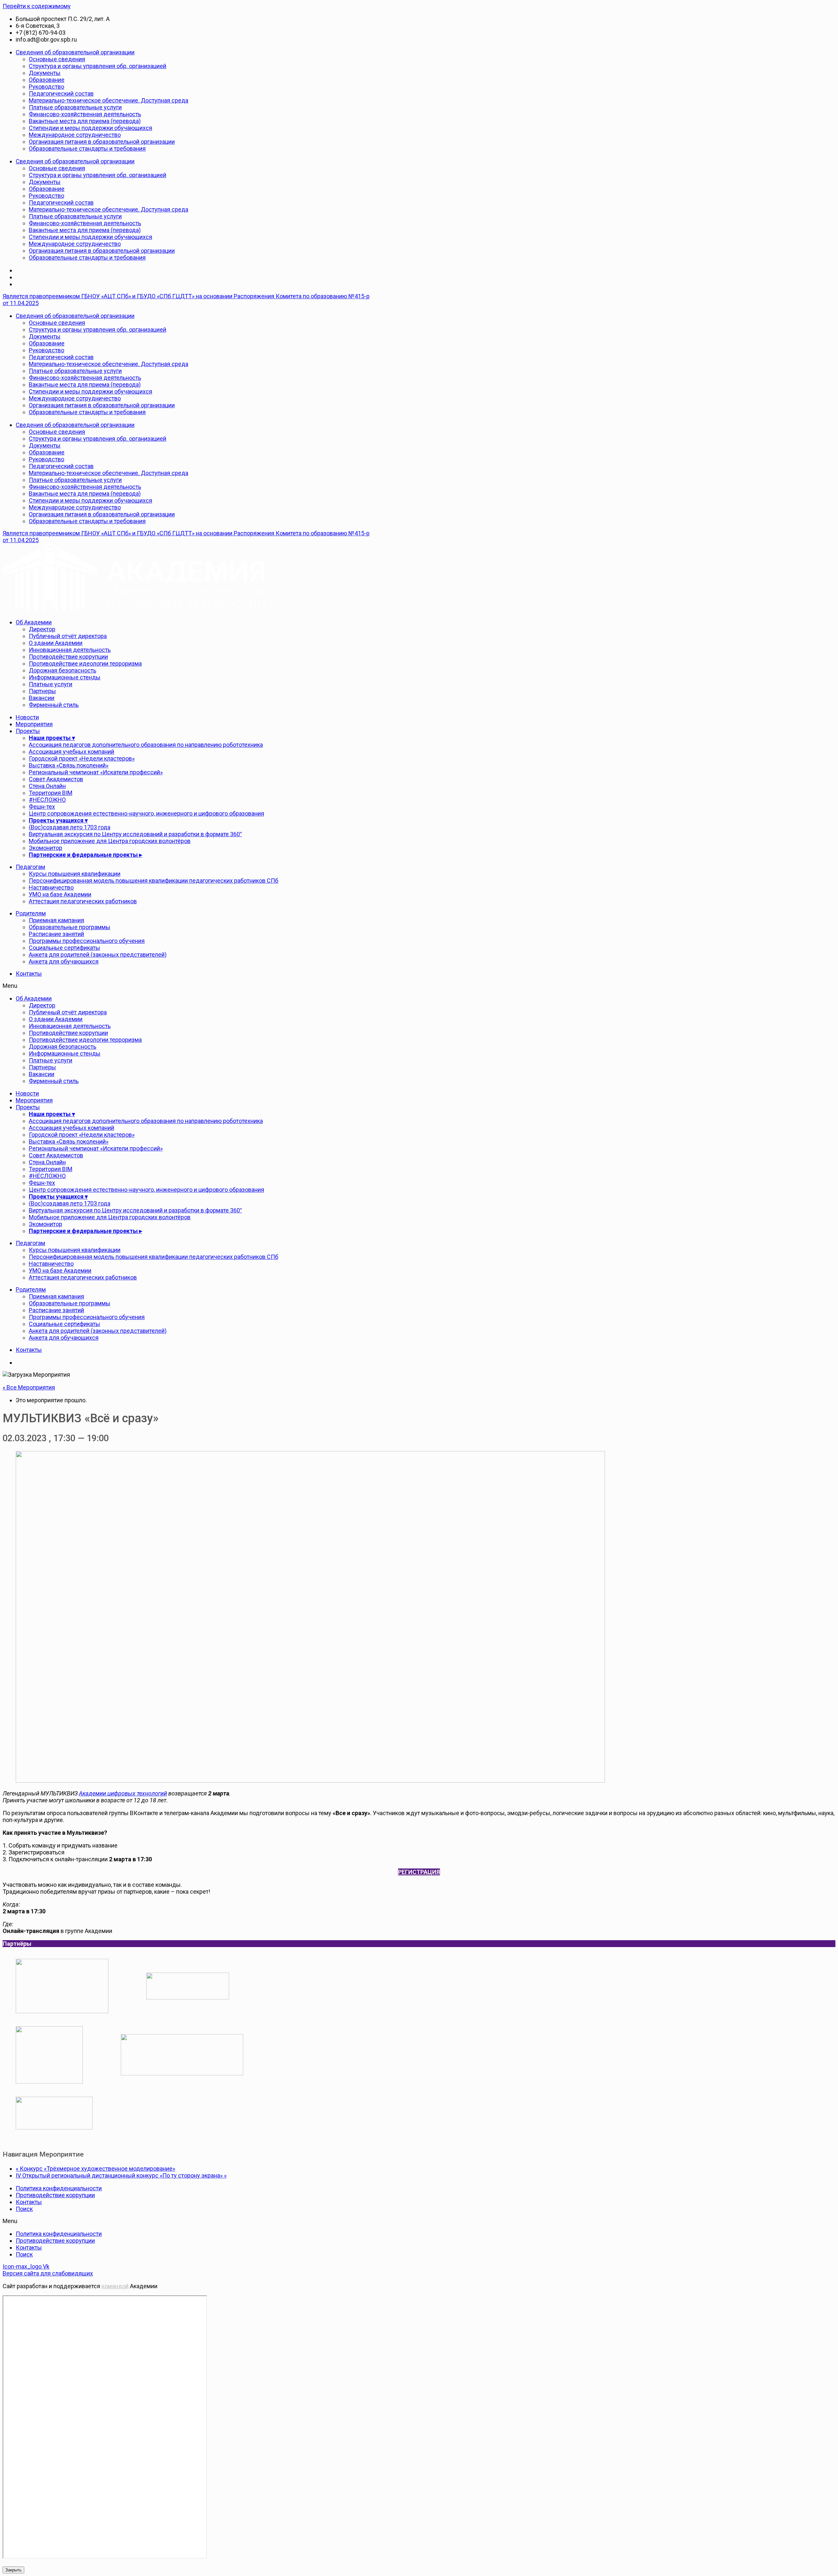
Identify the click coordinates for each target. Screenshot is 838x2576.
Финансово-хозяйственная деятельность (85, 114)
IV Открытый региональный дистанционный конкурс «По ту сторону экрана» (121, 2175)
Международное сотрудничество (75, 135)
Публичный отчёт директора (68, 636)
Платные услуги (51, 684)
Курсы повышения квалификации (75, 874)
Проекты (28, 731)
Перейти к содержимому (37, 6)
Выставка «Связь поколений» (69, 765)
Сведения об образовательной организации (75, 52)
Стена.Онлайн (47, 786)
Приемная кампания (56, 920)
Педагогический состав (61, 93)
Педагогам (30, 867)
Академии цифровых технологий (123, 1793)
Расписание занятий (56, 934)
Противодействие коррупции (68, 657)
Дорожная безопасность (63, 670)
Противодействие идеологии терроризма (85, 663)
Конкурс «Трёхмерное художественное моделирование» (95, 2169)
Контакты (29, 974)
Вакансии (42, 698)
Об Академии (34, 622)
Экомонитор (46, 848)
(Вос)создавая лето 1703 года (70, 827)
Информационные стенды (65, 677)
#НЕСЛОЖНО (47, 800)
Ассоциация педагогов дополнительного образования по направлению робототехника (146, 745)
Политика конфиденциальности (59, 2188)
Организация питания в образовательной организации (102, 142)
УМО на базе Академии (60, 894)
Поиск (24, 2209)
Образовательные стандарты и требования (87, 148)
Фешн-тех (42, 807)
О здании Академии (56, 643)
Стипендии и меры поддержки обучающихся (91, 128)
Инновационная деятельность (70, 650)
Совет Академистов (56, 779)
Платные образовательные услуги (75, 107)
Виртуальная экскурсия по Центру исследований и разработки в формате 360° (135, 834)
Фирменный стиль (54, 705)
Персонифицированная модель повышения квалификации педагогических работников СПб (154, 881)
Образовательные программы (70, 927)
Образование (47, 80)
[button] (189, 986)
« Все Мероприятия (29, 1387)
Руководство (46, 87)
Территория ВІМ (51, 793)
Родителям (31, 913)
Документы (45, 73)
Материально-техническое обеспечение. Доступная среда (109, 100)
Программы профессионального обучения (87, 941)
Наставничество (51, 887)
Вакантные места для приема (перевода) (85, 121)
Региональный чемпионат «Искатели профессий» (96, 772)
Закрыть (13, 2570)
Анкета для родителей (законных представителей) (98, 955)
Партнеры (42, 691)
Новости (27, 717)
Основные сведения (57, 59)
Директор (42, 629)
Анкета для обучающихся (64, 961)
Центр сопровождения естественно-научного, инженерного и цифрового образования (146, 813)
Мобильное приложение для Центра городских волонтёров (110, 841)
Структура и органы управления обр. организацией (98, 66)
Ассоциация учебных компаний (72, 752)
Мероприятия (34, 724)
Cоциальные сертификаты (64, 948)
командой (115, 2286)
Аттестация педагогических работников (83, 901)
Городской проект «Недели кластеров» (82, 758)
